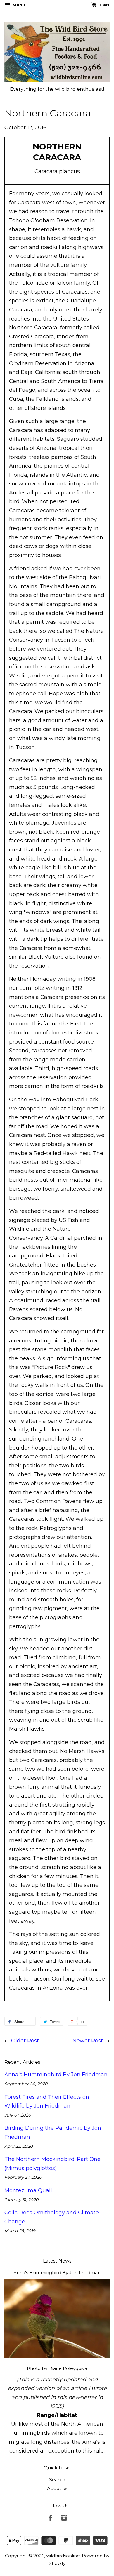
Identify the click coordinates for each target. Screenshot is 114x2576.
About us (57, 2488)
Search (57, 2480)
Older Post (25, 2041)
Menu (18, 5)
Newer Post (88, 2041)
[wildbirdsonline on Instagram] (64, 2519)
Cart (104, 5)
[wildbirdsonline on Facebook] (50, 2519)
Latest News (57, 2261)
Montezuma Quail (28, 2190)
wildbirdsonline (63, 2556)
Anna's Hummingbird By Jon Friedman (56, 2075)
